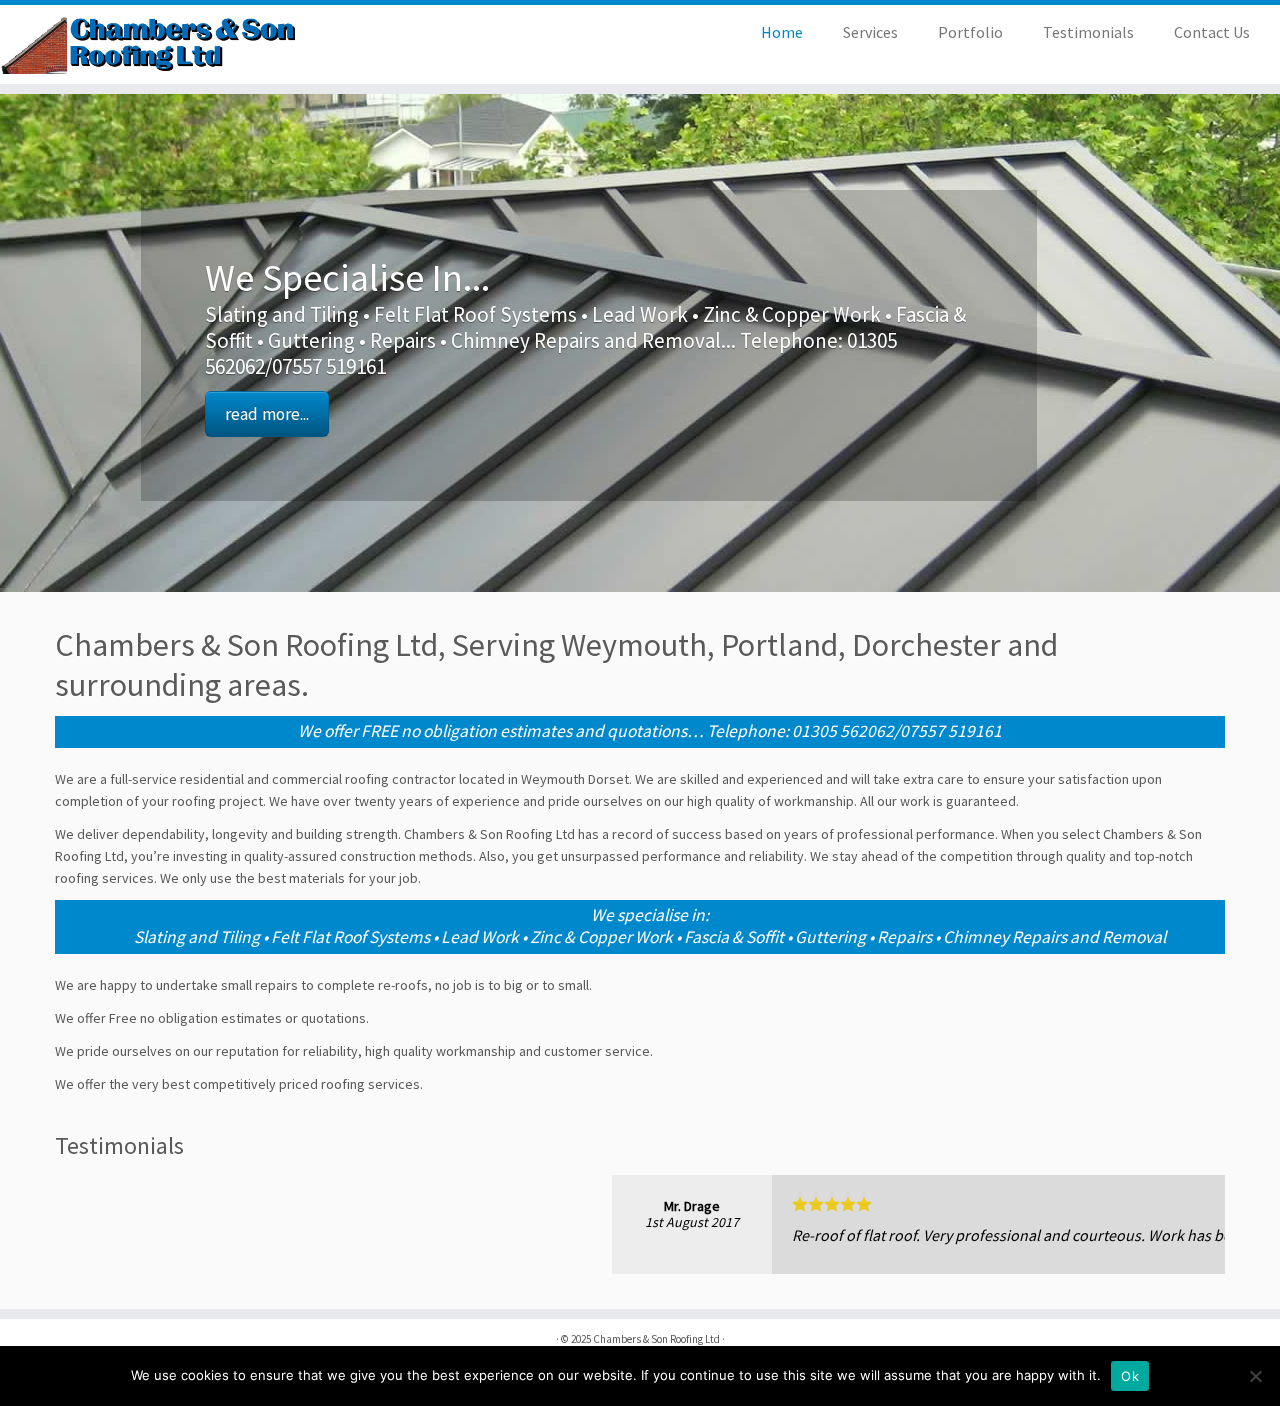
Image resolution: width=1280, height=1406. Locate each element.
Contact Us (1212, 32)
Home (782, 32)
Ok (1130, 1376)
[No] (1255, 1376)
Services (870, 32)
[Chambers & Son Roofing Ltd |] (147, 44)
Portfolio (970, 32)
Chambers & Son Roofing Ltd (656, 1339)
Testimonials (1088, 32)
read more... (267, 414)
